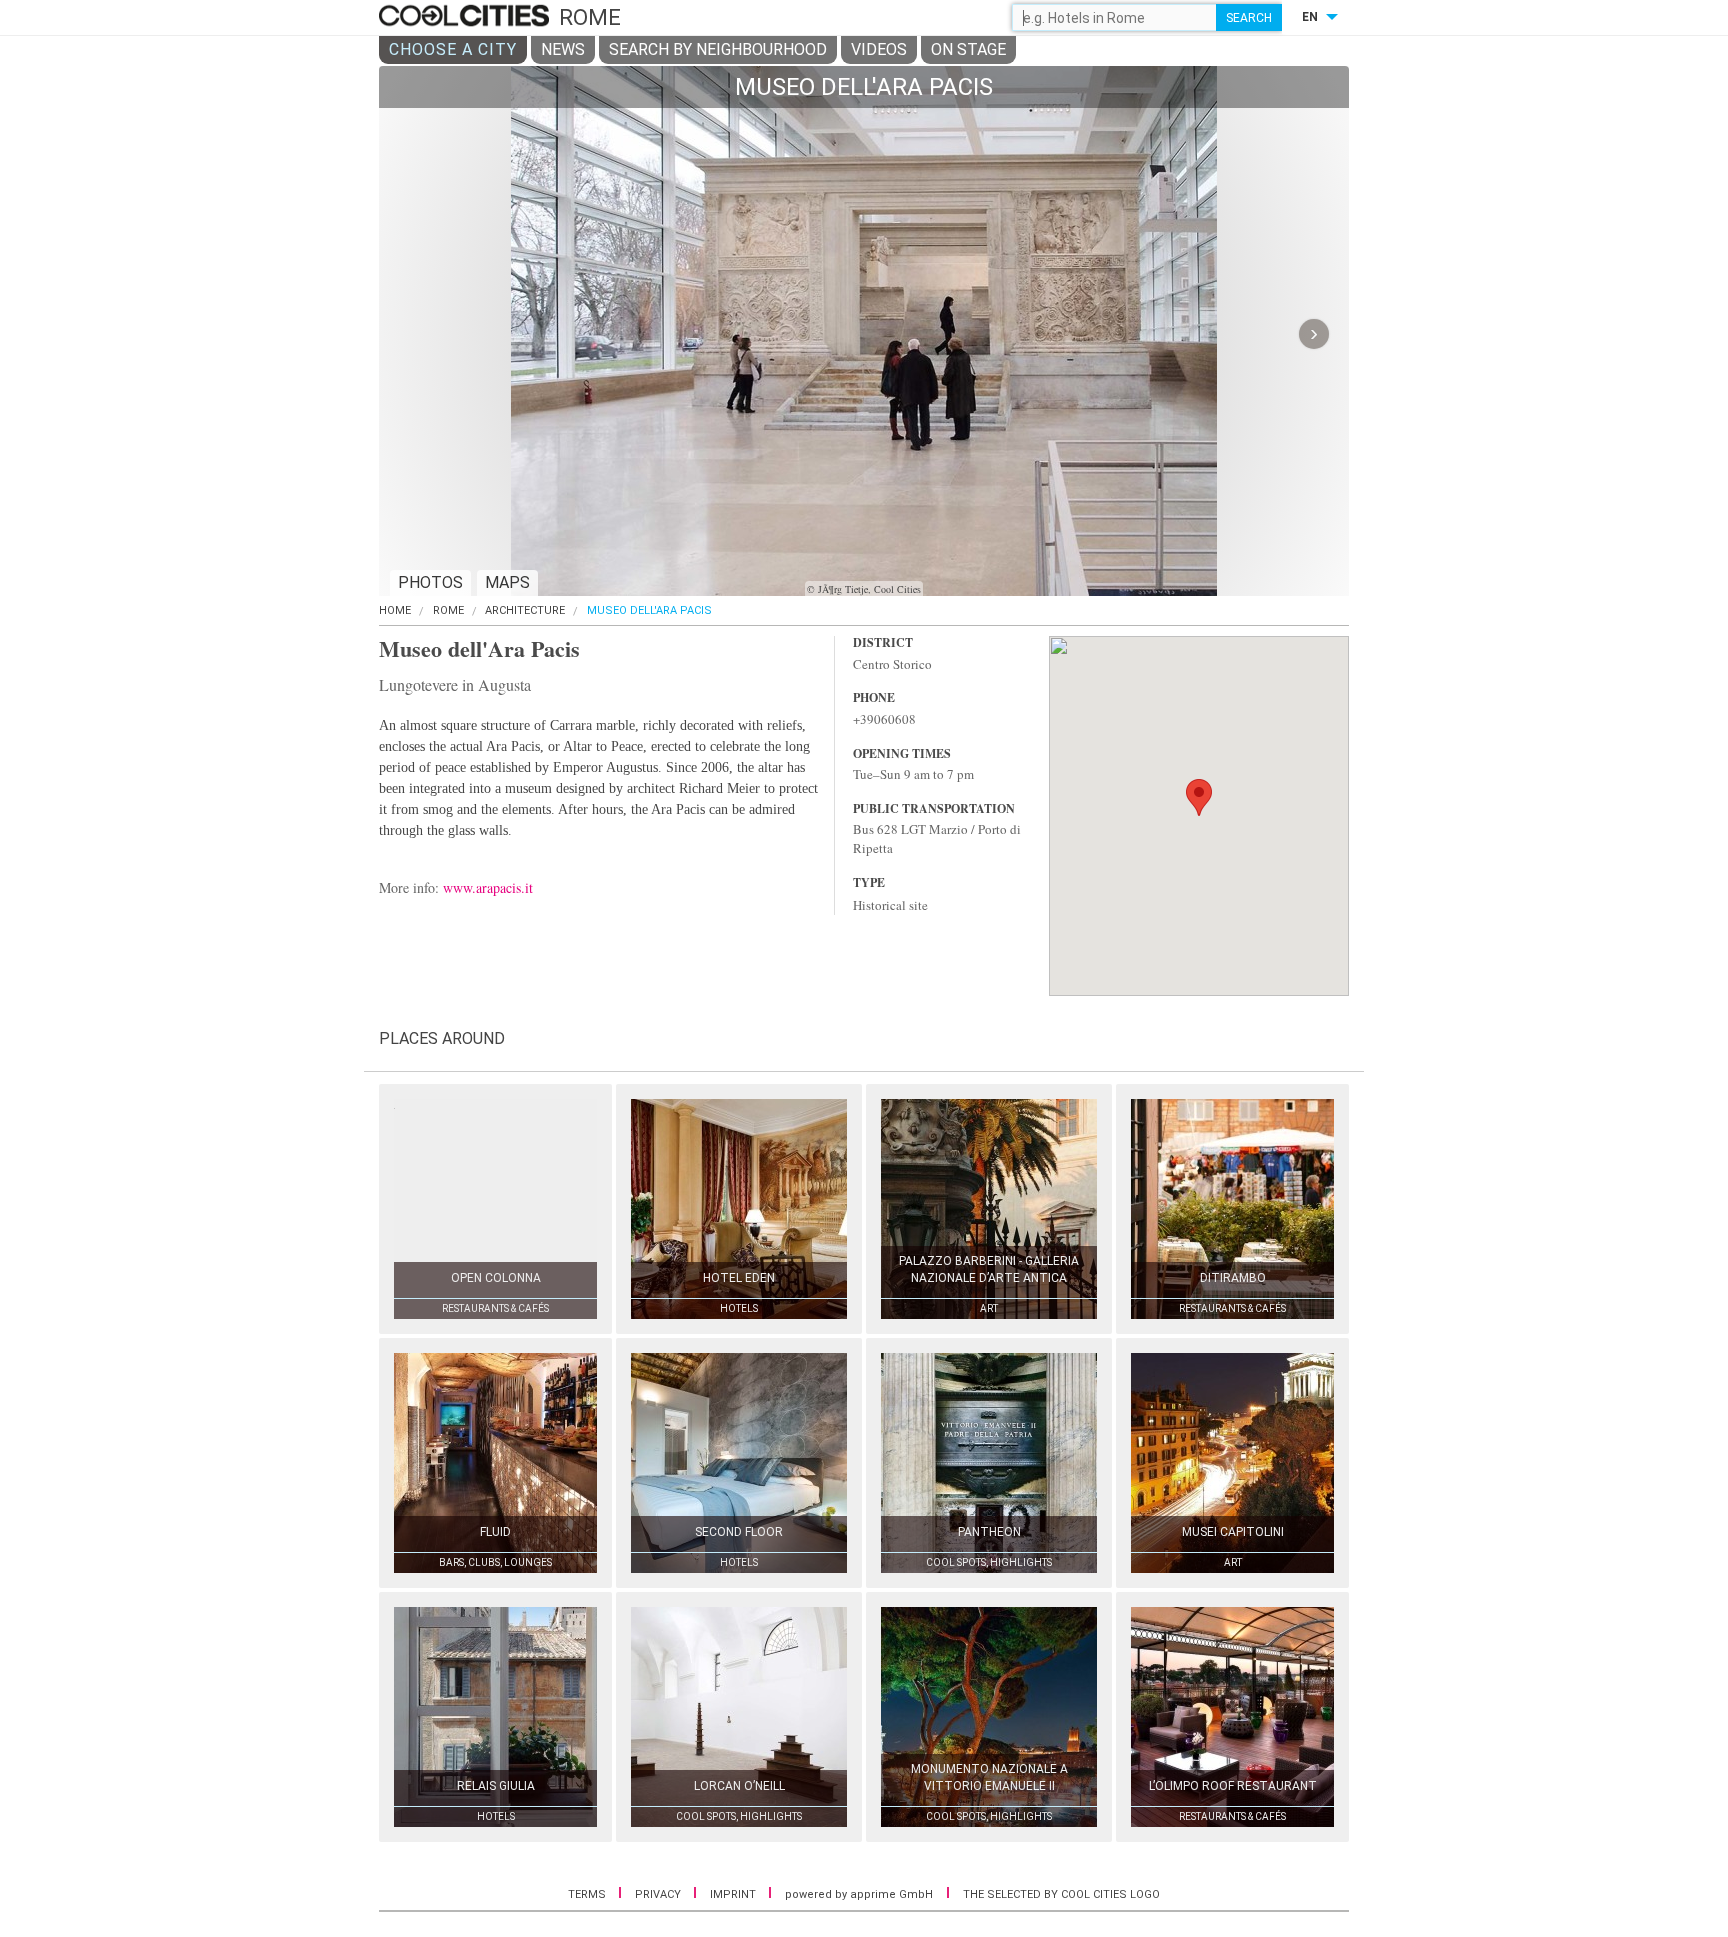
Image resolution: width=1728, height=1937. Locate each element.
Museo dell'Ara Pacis (649, 610)
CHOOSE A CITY (453, 49)
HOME (395, 610)
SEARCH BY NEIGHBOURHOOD (718, 49)
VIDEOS (879, 49)
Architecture (525, 610)
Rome (448, 610)
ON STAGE (968, 49)
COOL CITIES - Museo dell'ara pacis (466, 17)
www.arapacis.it (488, 887)
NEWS (563, 49)
